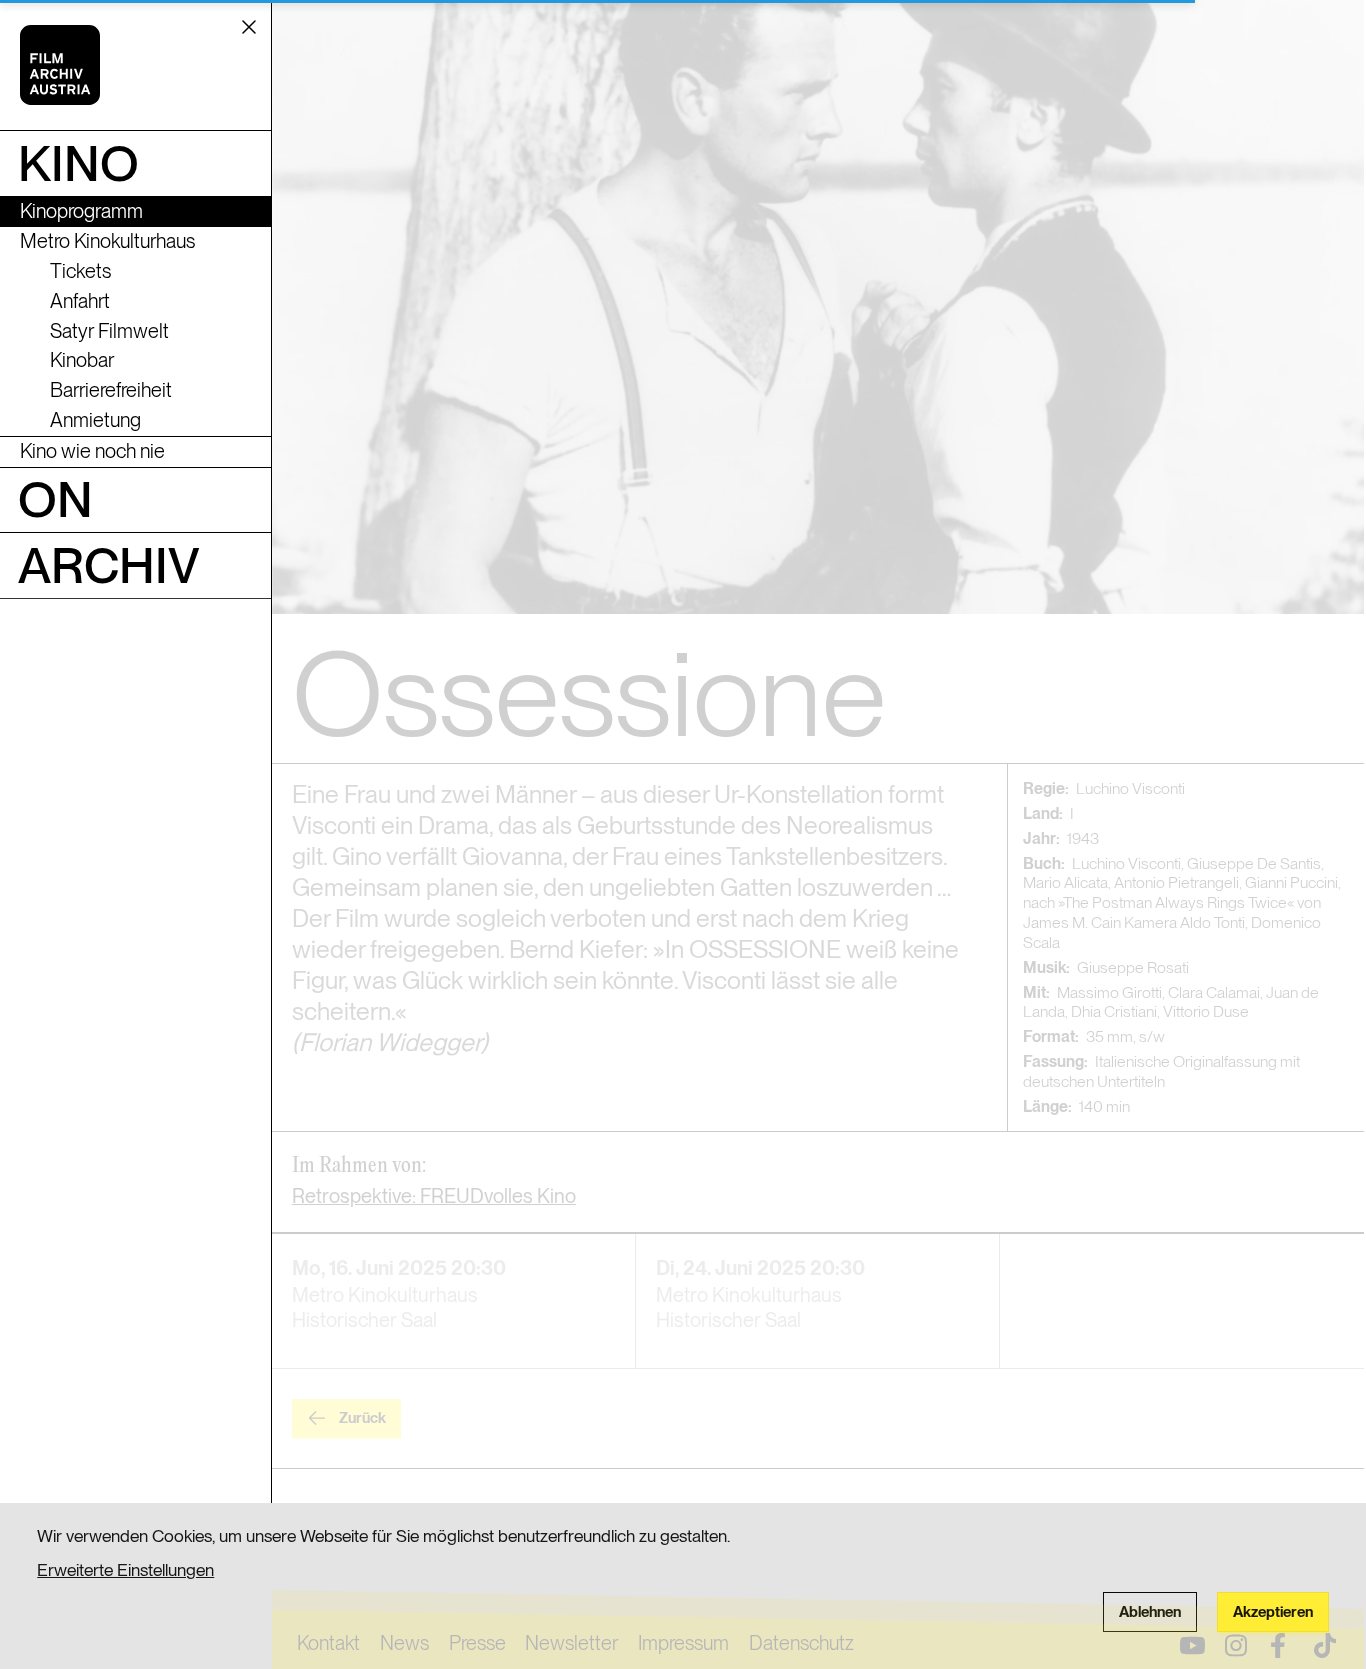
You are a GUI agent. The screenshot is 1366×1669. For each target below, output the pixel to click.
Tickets (80, 271)
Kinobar (82, 360)
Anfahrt (80, 301)
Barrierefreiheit (111, 390)
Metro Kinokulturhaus (107, 241)
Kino (78, 163)
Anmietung (95, 420)
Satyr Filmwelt (109, 331)
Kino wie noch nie (92, 451)
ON (55, 499)
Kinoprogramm (81, 211)
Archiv (109, 565)
